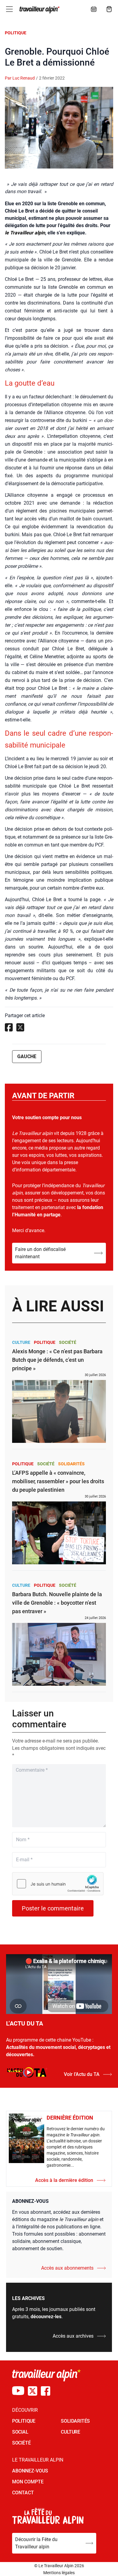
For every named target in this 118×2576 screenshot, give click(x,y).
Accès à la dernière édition (64, 2180)
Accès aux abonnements (67, 2268)
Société (68, 1342)
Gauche (27, 1056)
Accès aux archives (73, 2336)
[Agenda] (94, 9)
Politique (16, 33)
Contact (23, 2493)
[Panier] (109, 9)
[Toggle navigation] (9, 9)
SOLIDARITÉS (75, 2421)
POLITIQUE (24, 2421)
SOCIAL (20, 2432)
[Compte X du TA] (33, 2391)
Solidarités (71, 1464)
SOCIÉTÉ (21, 2443)
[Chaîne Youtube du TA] (18, 2391)
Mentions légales (59, 2573)
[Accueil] (39, 10)
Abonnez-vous (30, 2471)
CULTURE (70, 2432)
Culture (21, 1342)
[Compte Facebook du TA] (46, 2391)
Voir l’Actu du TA (82, 2074)
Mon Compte (28, 2482)
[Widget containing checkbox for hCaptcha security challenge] (58, 1884)
